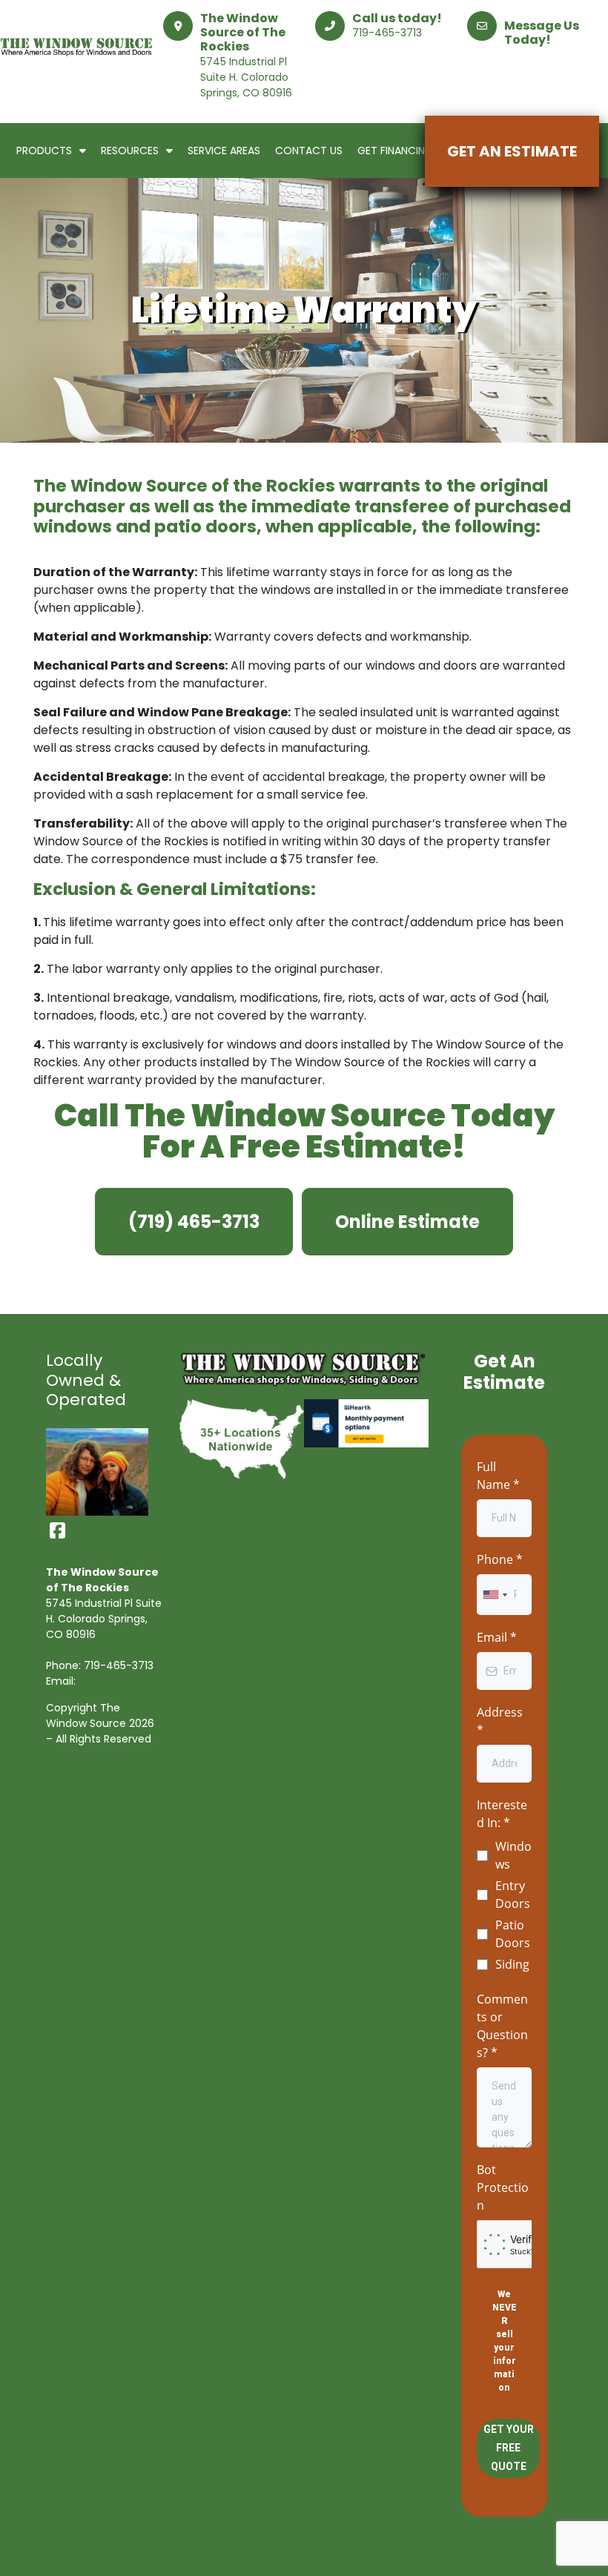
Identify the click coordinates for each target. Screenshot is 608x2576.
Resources (130, 151)
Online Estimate (407, 1222)
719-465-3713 (387, 33)
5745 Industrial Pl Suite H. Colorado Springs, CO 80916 (246, 77)
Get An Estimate (512, 151)
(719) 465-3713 (194, 1222)
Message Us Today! (542, 33)
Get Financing (395, 151)
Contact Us (309, 151)
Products (44, 151)
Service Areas (224, 151)
